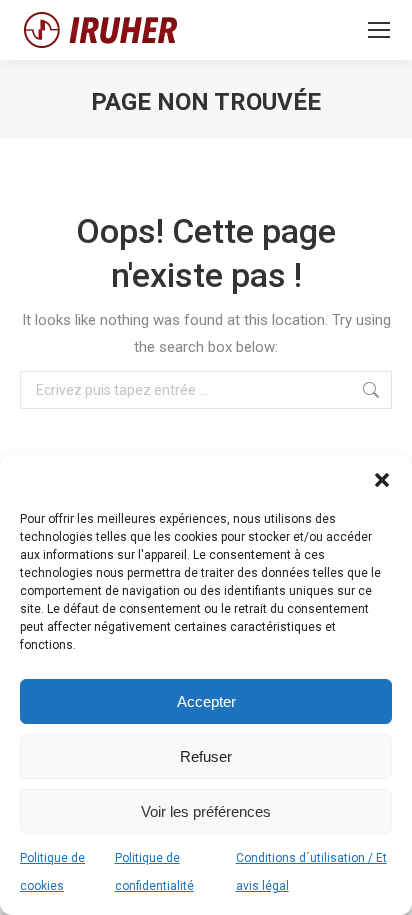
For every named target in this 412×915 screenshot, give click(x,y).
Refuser (206, 756)
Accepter (206, 701)
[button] (382, 480)
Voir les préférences (206, 811)
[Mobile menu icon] (379, 30)
